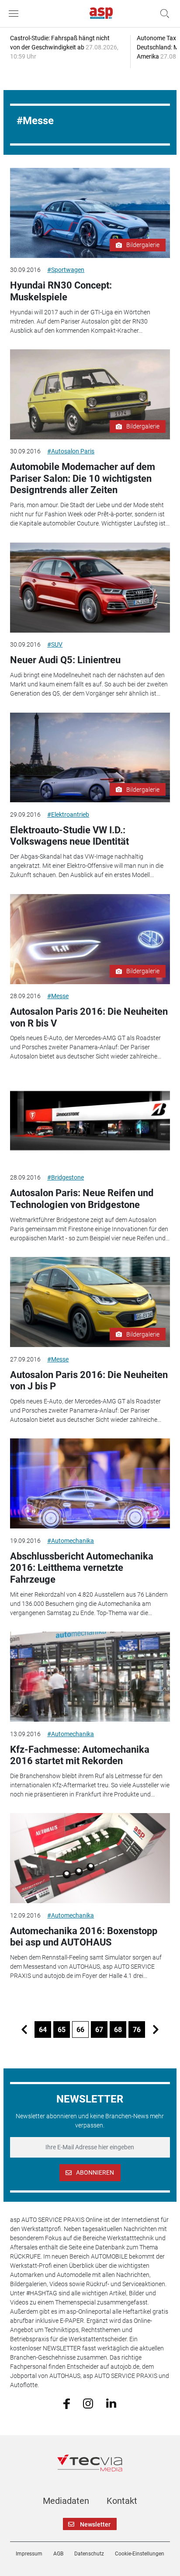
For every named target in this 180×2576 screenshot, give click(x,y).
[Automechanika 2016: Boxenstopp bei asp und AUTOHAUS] (90, 1858)
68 (118, 2030)
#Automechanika (71, 1541)
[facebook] (67, 2403)
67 (99, 2030)
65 (62, 2030)
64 (43, 2030)
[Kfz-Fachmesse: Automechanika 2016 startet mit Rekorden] (90, 1677)
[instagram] (88, 2403)
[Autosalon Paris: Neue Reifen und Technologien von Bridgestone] (90, 1121)
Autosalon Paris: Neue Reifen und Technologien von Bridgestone (82, 1199)
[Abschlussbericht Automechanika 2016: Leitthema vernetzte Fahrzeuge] (90, 1483)
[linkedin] (111, 2403)
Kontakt (122, 2501)
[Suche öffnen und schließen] (163, 14)
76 (137, 2030)
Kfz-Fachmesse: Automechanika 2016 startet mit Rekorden (80, 1755)
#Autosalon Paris (71, 451)
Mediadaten (66, 2501)
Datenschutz (89, 2554)
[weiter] (156, 2029)
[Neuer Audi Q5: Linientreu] (90, 588)
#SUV (55, 644)
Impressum (29, 2554)
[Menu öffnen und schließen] (16, 14)
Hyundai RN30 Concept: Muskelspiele (61, 291)
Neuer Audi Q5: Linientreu (65, 660)
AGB (58, 2554)
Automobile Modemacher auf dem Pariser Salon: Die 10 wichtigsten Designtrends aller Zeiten (83, 478)
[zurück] (24, 2029)
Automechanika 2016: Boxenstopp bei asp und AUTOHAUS (84, 1937)
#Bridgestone (66, 1177)
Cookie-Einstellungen (140, 2554)
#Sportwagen (66, 270)
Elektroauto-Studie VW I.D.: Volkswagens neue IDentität (69, 836)
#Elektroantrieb (68, 815)
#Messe (58, 996)
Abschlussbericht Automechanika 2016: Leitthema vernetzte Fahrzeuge (82, 1568)
